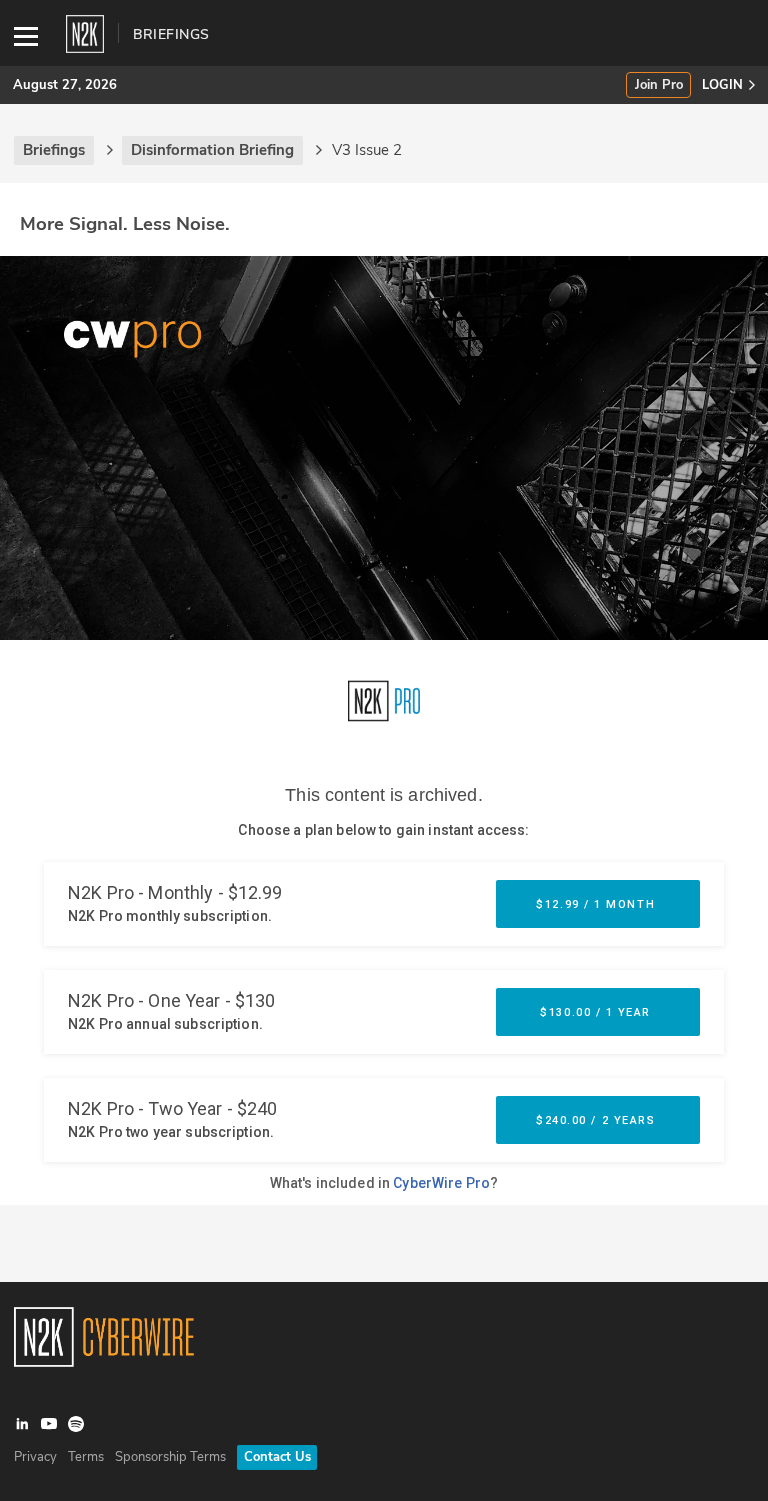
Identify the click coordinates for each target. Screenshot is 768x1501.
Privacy (35, 1457)
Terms (86, 1457)
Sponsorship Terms (170, 1457)
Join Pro (659, 85)
